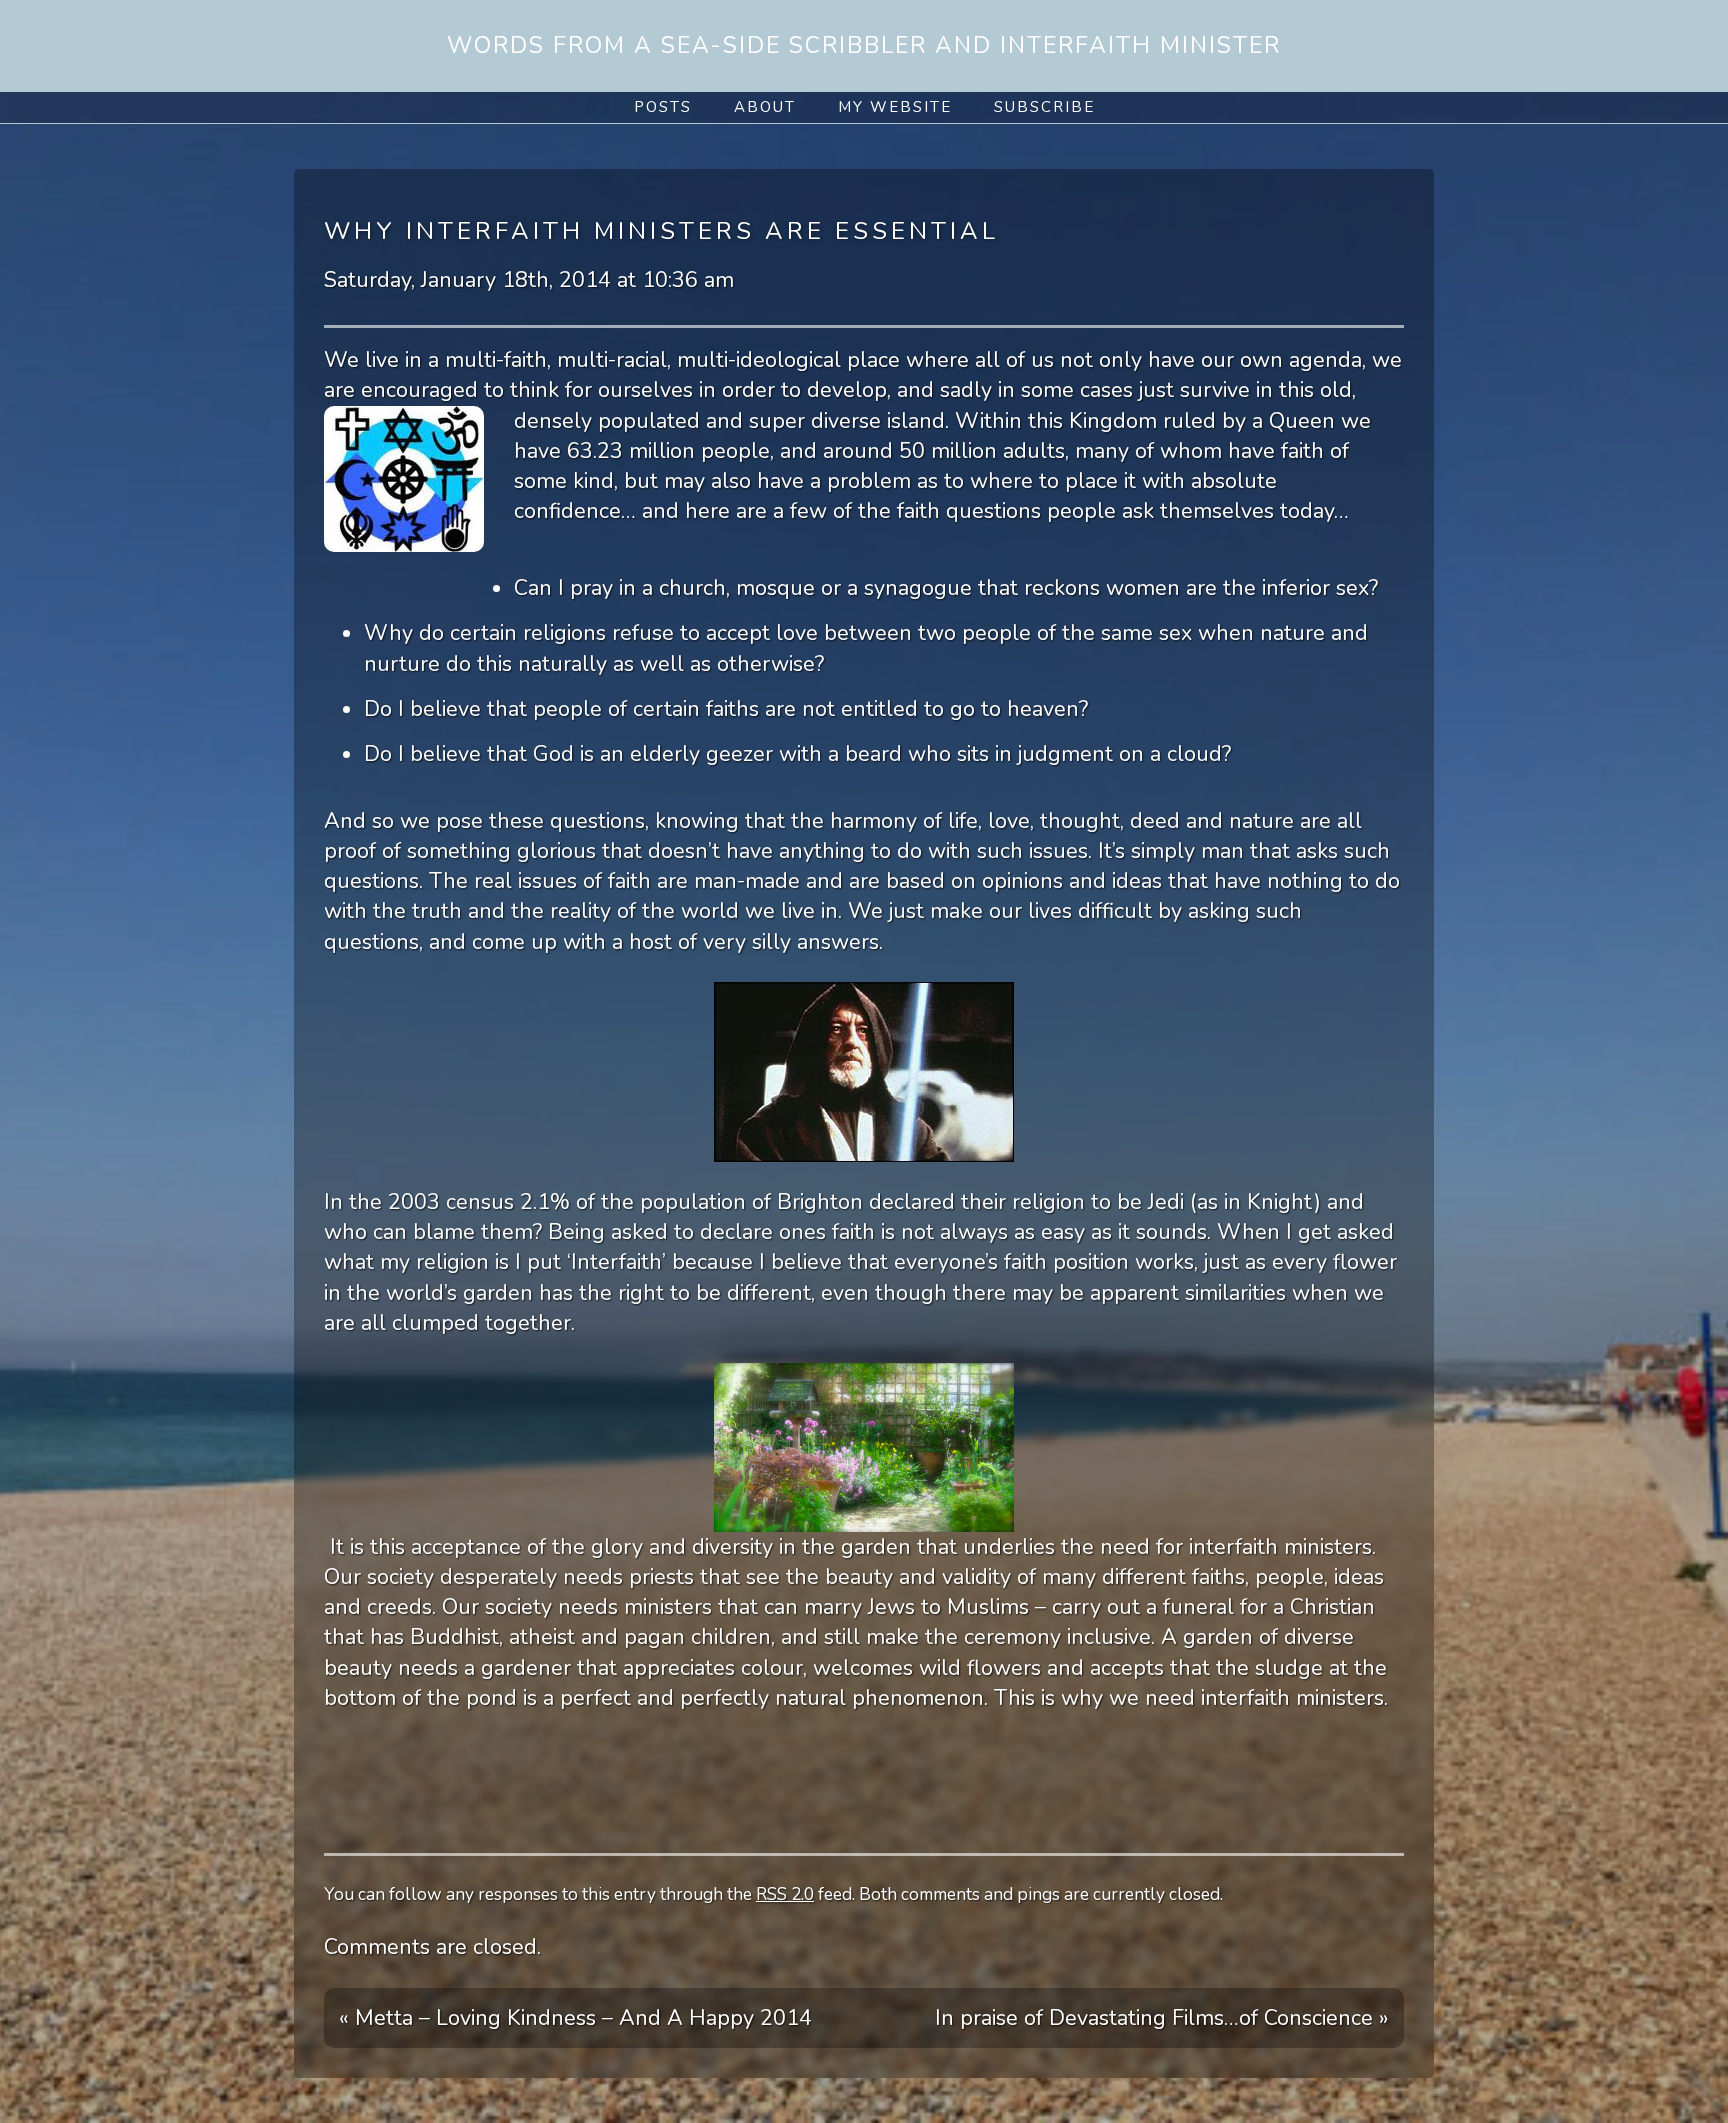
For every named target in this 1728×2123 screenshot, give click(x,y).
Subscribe (1044, 107)
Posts (663, 107)
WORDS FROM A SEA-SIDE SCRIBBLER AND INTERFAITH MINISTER (864, 45)
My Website (895, 107)
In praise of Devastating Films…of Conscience (1154, 2018)
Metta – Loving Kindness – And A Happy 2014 (583, 2018)
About (765, 107)
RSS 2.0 (785, 1894)
